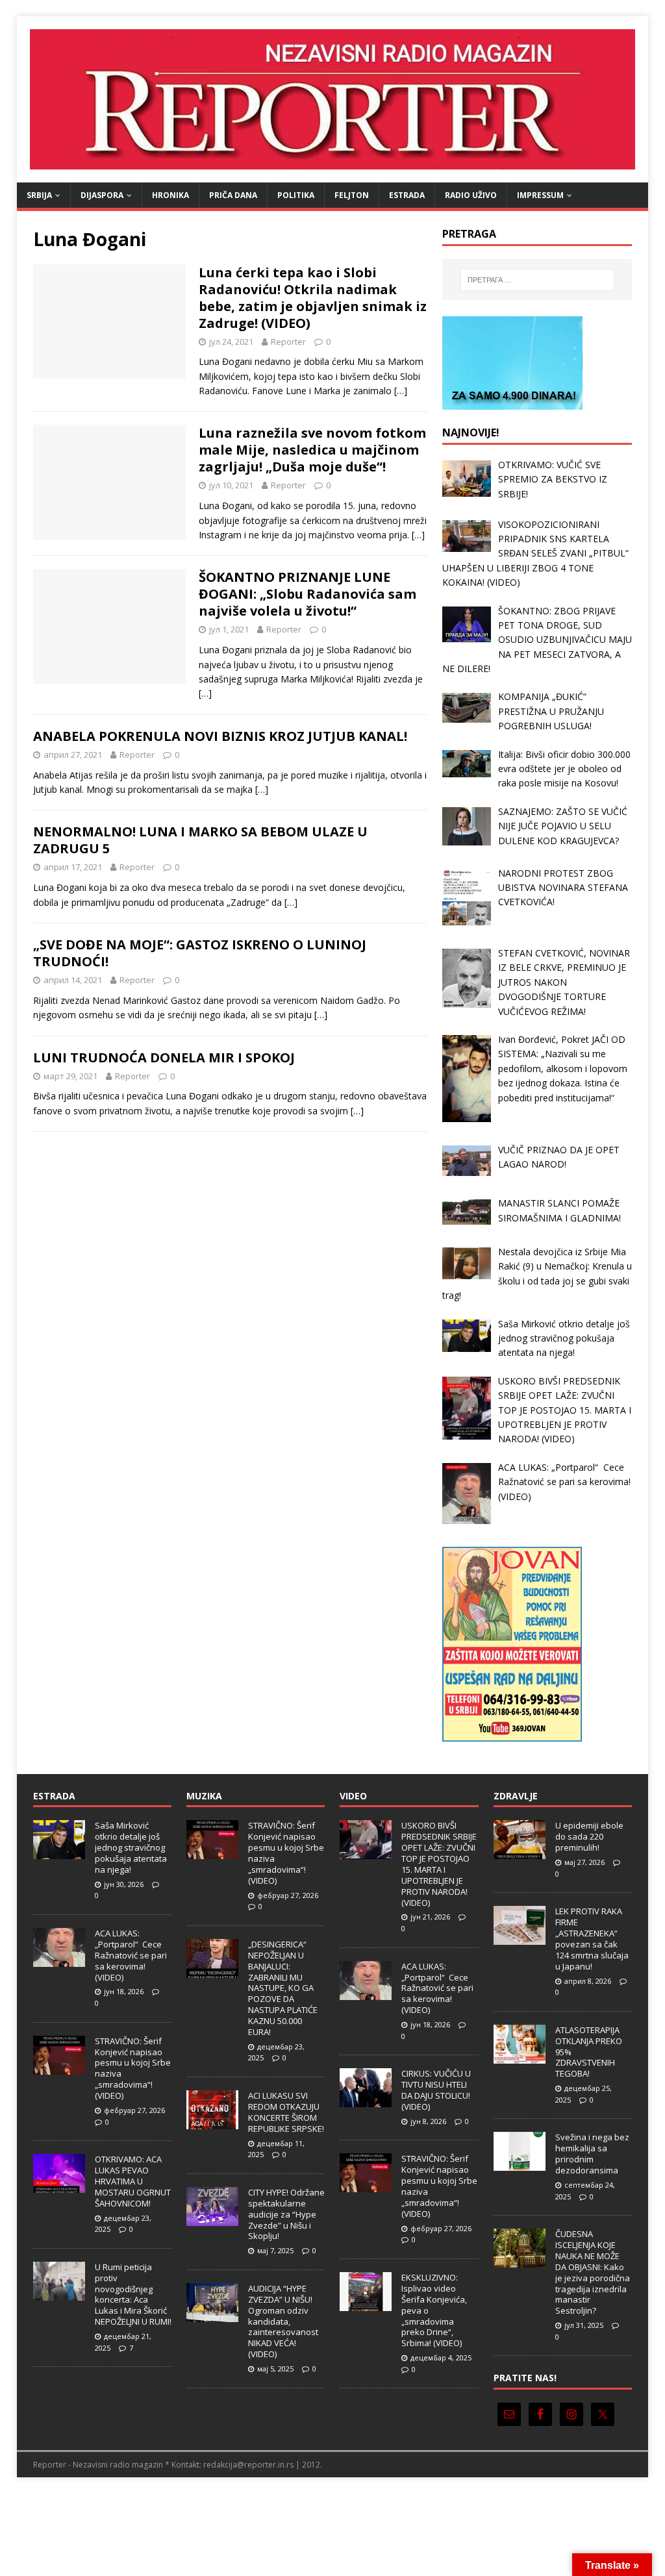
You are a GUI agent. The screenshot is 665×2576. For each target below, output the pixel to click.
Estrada (407, 195)
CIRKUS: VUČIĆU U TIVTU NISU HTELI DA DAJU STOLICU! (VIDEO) (436, 2090)
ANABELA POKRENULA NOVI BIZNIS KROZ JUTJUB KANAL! (220, 736)
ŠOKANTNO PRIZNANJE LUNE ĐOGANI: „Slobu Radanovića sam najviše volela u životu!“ (307, 594)
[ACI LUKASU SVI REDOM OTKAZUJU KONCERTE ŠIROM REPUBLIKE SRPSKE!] (212, 2122)
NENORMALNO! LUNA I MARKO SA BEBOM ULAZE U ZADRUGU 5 (200, 840)
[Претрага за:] (537, 280)
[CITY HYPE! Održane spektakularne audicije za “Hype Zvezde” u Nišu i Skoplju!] (212, 2219)
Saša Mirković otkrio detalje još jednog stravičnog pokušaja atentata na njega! (131, 1847)
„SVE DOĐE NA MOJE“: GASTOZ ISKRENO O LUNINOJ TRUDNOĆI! (200, 953)
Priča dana (233, 195)
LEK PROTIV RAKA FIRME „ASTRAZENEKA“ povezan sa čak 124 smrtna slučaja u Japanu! (592, 1938)
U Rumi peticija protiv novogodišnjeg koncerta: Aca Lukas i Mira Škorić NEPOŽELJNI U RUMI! (133, 2294)
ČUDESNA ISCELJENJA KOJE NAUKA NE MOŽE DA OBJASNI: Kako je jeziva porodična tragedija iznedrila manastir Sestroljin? (593, 2272)
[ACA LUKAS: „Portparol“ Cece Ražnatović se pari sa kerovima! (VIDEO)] (59, 1960)
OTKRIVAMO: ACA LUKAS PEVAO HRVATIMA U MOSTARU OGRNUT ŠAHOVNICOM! (133, 2181)
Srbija (39, 195)
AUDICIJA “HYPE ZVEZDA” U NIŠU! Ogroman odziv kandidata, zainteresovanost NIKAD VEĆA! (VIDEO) (283, 2321)
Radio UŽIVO (471, 195)
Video (353, 1796)
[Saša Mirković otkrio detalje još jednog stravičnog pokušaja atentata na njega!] (59, 1853)
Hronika (170, 195)
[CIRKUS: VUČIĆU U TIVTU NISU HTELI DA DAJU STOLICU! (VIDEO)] (366, 2101)
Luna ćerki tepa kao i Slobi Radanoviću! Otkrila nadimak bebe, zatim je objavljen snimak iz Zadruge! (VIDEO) (313, 298)
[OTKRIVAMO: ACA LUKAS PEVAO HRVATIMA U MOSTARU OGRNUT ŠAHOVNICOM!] (59, 2186)
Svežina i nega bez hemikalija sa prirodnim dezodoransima (592, 2154)
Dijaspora (102, 195)
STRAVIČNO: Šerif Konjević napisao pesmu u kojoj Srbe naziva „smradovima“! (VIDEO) (133, 2068)
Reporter (288, 342)
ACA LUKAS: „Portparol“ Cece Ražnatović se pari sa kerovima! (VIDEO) (131, 1955)
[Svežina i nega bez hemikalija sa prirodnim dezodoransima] (520, 2164)
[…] (401, 391)
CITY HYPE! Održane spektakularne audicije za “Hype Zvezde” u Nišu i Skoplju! (286, 2214)
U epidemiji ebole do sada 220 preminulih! (589, 1836)
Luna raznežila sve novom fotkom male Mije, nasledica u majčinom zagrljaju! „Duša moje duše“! (312, 450)
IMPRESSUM (540, 195)
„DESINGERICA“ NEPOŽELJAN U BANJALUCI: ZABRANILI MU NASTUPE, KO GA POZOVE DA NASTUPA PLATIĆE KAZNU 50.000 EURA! (283, 1988)
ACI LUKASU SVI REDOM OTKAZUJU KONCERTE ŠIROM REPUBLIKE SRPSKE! (286, 2112)
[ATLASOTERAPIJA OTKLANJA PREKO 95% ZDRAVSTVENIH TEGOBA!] (520, 2057)
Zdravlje (516, 1796)
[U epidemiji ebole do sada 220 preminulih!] (520, 1853)
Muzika (204, 1796)
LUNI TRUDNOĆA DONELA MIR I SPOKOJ (164, 1057)
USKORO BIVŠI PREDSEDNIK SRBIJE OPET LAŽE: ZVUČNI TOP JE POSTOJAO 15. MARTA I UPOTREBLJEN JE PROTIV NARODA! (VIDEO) (439, 1864)
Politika (296, 195)
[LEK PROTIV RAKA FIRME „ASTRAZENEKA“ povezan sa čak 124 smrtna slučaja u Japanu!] (520, 1938)
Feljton (352, 195)
